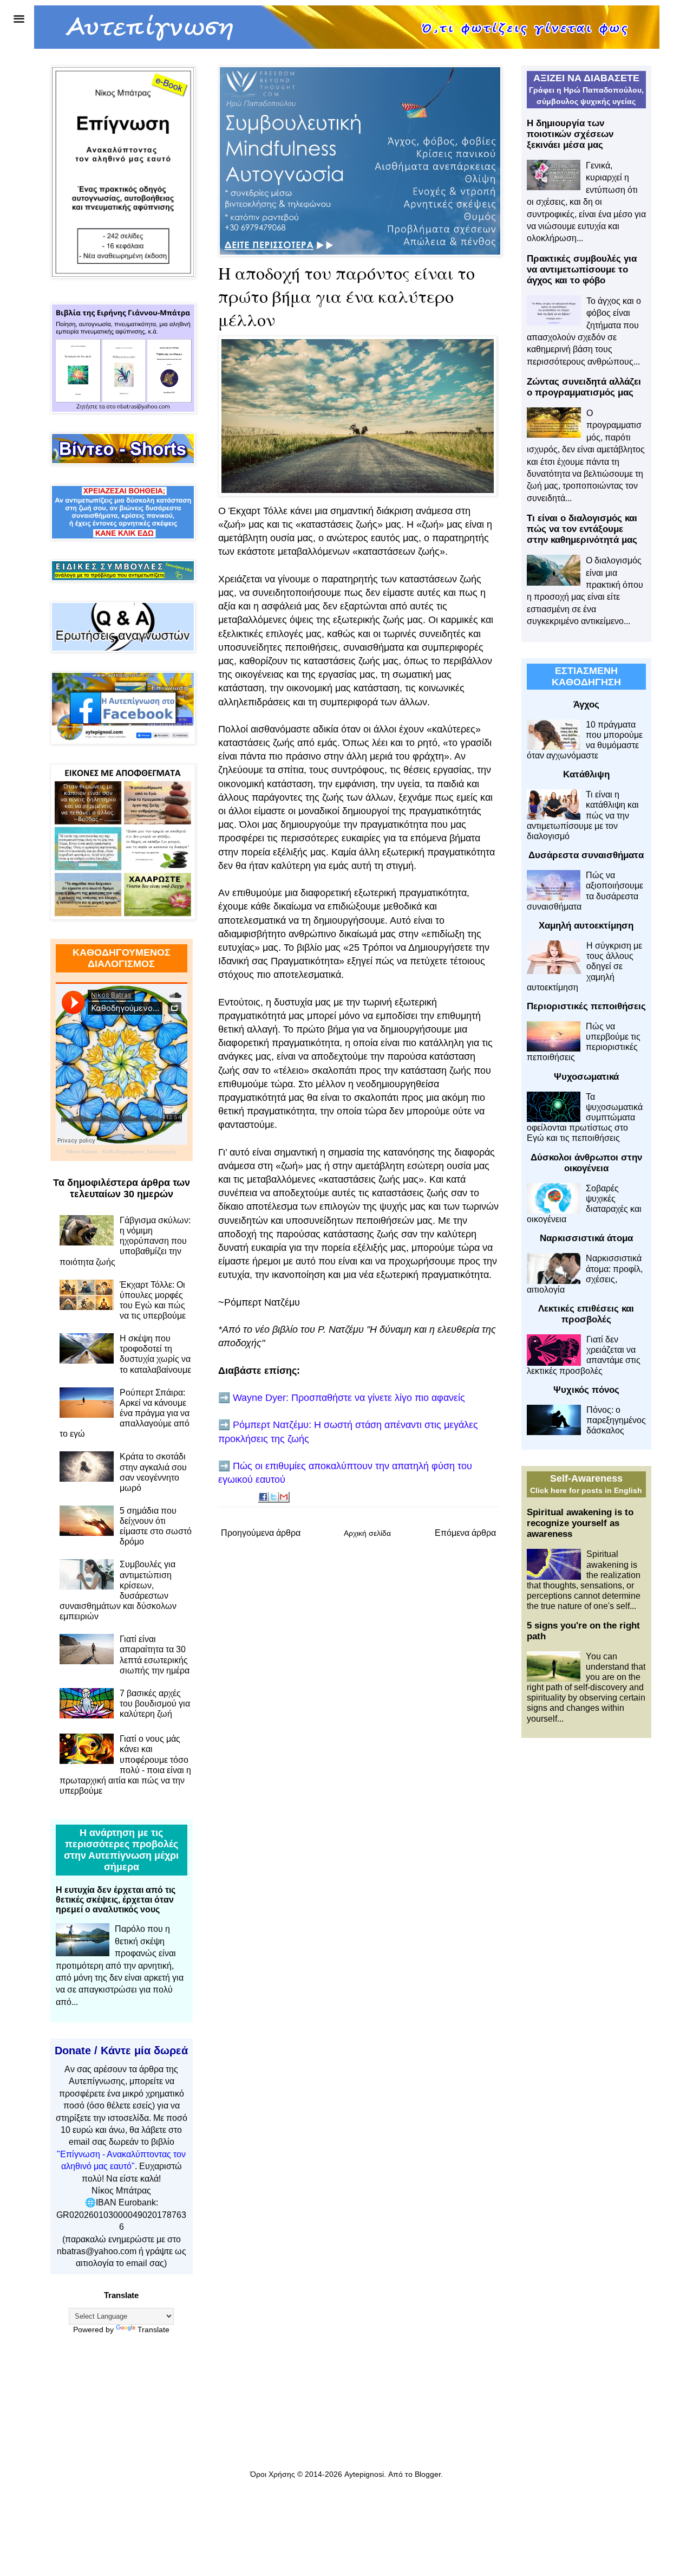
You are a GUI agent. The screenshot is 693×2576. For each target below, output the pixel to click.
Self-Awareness (586, 1478)
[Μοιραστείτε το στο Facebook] (264, 1497)
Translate (153, 2330)
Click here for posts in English (586, 1490)
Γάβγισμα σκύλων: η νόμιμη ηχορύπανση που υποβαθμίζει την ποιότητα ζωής (125, 1241)
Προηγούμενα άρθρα (261, 1533)
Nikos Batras (82, 1151)
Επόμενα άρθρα (465, 1533)
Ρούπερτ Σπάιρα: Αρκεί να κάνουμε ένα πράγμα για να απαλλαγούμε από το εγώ (125, 1413)
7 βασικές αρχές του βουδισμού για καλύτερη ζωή (155, 1704)
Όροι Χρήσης (273, 2474)
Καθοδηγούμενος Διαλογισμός (139, 1151)
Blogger (428, 2474)
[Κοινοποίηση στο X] (274, 1497)
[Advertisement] (586, 1917)
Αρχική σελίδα (367, 1533)
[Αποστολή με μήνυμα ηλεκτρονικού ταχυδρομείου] (284, 1497)
